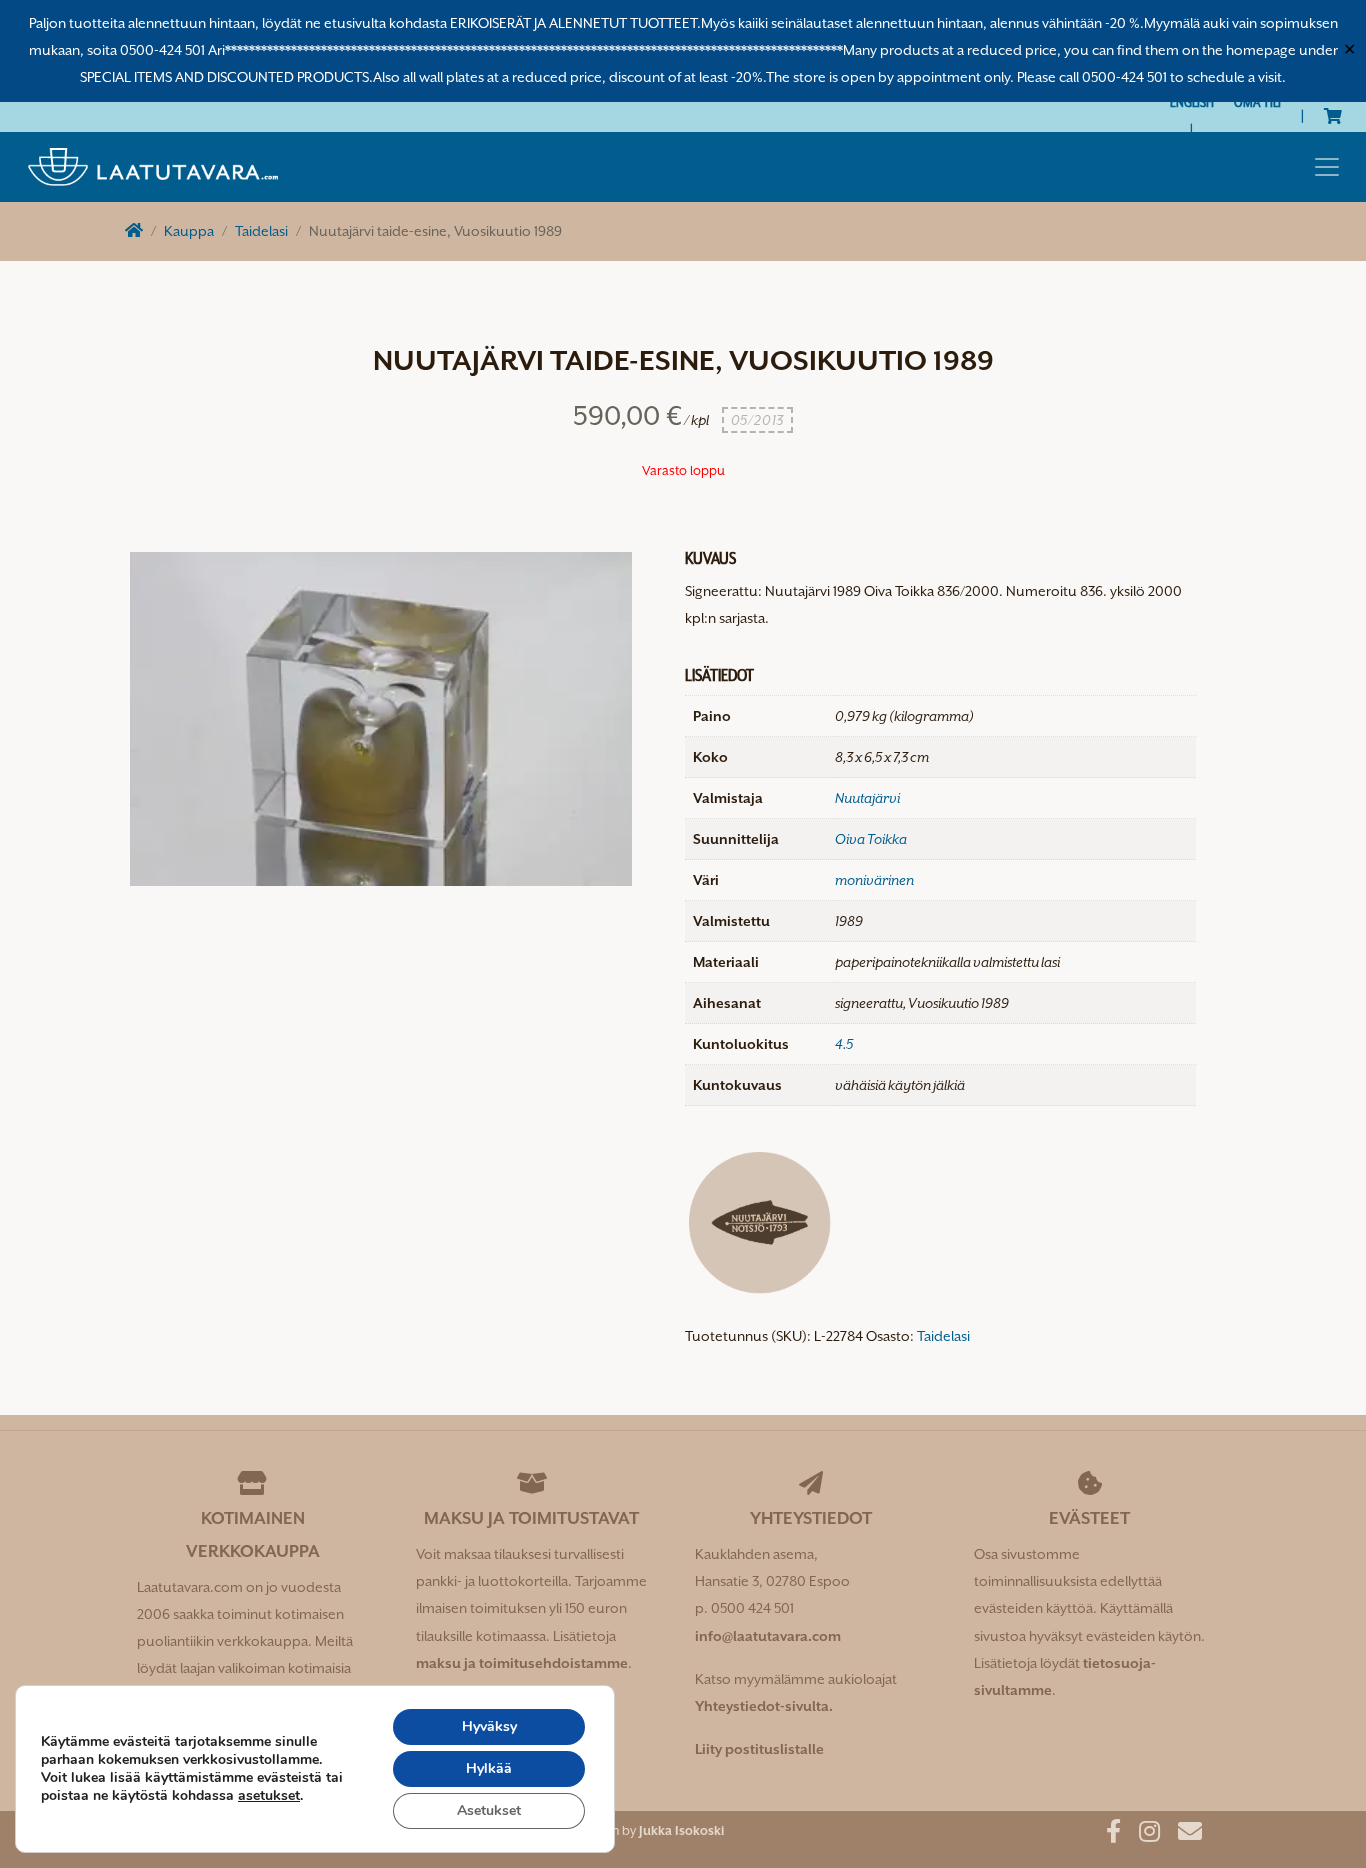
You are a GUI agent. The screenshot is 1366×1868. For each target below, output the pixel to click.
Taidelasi (261, 231)
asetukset (269, 1796)
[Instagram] (1142, 1835)
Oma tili (1257, 102)
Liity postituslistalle (759, 1749)
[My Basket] (1333, 116)
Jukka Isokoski (681, 1830)
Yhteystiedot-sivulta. (764, 1706)
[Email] (1182, 1835)
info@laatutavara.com (768, 1636)
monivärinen (874, 880)
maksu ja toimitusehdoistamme (522, 1663)
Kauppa (189, 231)
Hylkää (489, 1768)
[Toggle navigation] (1327, 167)
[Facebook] (1106, 1835)
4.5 (844, 1044)
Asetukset (489, 1810)
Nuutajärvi (867, 798)
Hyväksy (489, 1726)
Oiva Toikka (871, 839)
